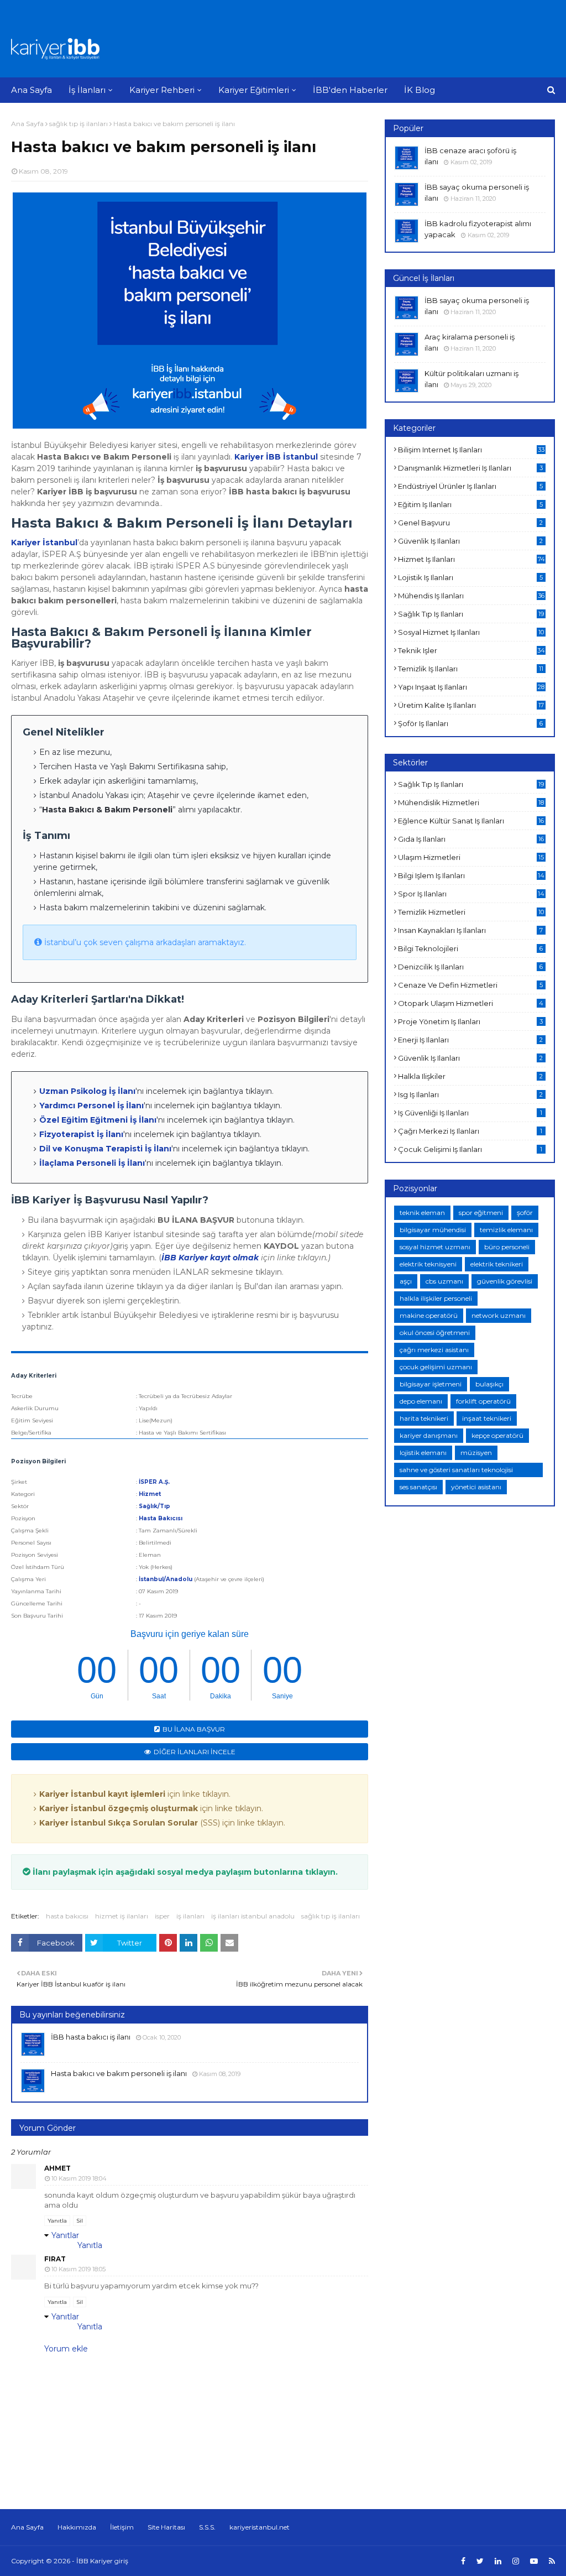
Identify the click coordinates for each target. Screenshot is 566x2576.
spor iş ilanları (471, 894)
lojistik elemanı (423, 1453)
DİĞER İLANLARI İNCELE (195, 1752)
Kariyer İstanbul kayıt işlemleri (102, 1794)
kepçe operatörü (497, 1435)
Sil (80, 2221)
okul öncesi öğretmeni (435, 1333)
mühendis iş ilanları (471, 596)
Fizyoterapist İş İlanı (81, 1134)
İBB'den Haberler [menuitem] (350, 90)
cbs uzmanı (444, 1281)
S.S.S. (207, 2527)
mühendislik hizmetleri (471, 802)
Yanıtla (57, 2221)
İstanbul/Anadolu (166, 1579)
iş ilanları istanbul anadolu (253, 1916)
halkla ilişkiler (470, 1076)
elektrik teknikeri (497, 1264)
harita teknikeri (424, 1418)
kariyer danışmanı (429, 1435)
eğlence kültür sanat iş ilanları (471, 821)
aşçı (406, 1281)
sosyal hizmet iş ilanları (471, 632)
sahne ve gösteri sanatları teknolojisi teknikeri (456, 1471)
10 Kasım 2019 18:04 (79, 2178)
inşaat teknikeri (487, 1418)
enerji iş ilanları (470, 1040)
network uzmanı (499, 1315)
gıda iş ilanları (471, 839)
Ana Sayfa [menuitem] (32, 90)
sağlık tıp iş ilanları (78, 124)
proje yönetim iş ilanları (470, 1021)
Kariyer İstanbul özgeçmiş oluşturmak (119, 1808)
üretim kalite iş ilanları (471, 705)
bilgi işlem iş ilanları (471, 875)
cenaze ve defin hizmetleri (470, 985)
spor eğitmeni (481, 1213)
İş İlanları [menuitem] (87, 90)
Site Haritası (166, 2527)
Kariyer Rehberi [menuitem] (162, 90)
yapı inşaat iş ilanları (471, 687)
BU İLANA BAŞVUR (194, 1729)
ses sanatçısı (418, 1487)
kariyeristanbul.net (260, 2527)
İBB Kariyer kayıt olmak (210, 1258)
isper (162, 1916)
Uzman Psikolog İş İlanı (87, 1091)
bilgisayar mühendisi (433, 1230)
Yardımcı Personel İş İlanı (91, 1106)
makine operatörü (429, 1315)
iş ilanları (190, 1916)
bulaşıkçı (489, 1384)
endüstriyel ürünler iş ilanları (470, 486)
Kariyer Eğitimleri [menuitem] (254, 90)
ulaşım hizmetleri (471, 857)
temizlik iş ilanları (471, 669)
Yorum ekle (66, 2349)
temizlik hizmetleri (471, 912)
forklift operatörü (483, 1401)
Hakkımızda (77, 2527)
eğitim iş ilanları (470, 504)
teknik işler (471, 650)
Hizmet (150, 1494)
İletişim (122, 2527)
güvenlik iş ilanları (470, 541)
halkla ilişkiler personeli (436, 1298)
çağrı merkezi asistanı (434, 1350)
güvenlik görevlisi (505, 1281)
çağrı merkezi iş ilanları (470, 1131)
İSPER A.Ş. (154, 1482)
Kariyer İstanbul (44, 543)
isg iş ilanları (470, 1094)
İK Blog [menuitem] (420, 90)
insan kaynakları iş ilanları (470, 930)
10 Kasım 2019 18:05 (78, 2269)
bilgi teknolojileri (470, 948)
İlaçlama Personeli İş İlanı (92, 1163)
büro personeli (507, 1247)
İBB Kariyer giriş (102, 2561)
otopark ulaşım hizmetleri (471, 1003)
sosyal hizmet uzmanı (435, 1247)
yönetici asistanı (476, 1487)
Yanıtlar (65, 2235)
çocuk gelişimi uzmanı (436, 1367)
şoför (525, 1213)
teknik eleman (422, 1213)
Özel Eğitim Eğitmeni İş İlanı (98, 1120)
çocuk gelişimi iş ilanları (470, 1149)
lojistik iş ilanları (470, 577)
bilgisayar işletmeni (431, 1384)
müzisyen (476, 1453)
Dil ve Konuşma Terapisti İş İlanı (105, 1149)
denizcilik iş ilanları (470, 967)
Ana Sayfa (27, 124)
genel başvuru (470, 523)
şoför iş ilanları (470, 723)
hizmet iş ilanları (122, 1916)
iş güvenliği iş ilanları (470, 1113)
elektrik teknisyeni (428, 1264)
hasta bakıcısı (67, 1916)
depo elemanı (421, 1401)
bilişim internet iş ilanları (471, 450)
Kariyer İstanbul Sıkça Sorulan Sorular (119, 1823)
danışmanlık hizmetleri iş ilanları (470, 468)
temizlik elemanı (506, 1230)
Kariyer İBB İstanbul (276, 457)
